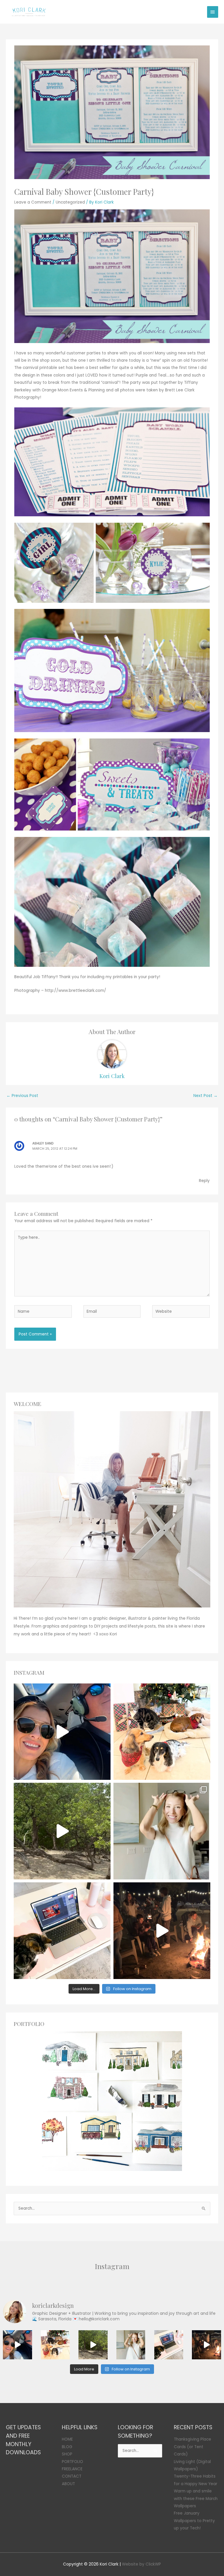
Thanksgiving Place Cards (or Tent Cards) (192, 2447)
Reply (204, 1181)
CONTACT (72, 2476)
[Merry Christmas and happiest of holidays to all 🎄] (162, 1732)
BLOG (67, 2447)
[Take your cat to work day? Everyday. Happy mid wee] (62, 1931)
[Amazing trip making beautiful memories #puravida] (62, 1831)
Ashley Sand (43, 1143)
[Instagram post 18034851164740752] (62, 1732)
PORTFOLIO (72, 2462)
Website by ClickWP (141, 2564)
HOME (67, 2439)
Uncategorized (70, 202)
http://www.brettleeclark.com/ (76, 991)
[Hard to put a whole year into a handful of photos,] (162, 1931)
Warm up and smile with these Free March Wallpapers (196, 2499)
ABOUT (68, 2484)
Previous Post (22, 1096)
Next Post (205, 1096)
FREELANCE (72, 2469)
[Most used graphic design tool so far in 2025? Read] (162, 1831)
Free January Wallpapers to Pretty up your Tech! (194, 2521)
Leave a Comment (33, 202)
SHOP (67, 2454)
